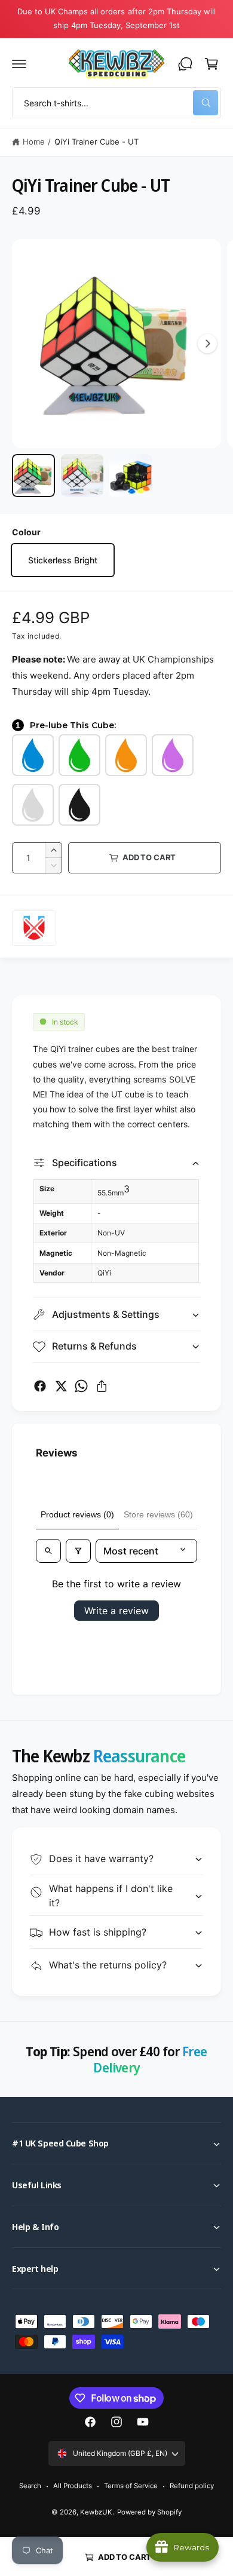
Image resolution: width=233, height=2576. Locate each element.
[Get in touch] (185, 64)
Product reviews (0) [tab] (77, 1514)
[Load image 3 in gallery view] (131, 476)
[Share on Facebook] (40, 1386)
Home (34, 142)
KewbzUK (96, 2512)
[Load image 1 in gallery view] (33, 476)
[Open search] (48, 1551)
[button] (19, 64)
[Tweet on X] (61, 1386)
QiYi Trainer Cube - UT (96, 142)
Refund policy (192, 2486)
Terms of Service (131, 2486)
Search (30, 2486)
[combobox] (116, 103)
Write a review (116, 1611)
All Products (73, 2486)
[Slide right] (207, 344)
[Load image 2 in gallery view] (82, 476)
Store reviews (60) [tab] (158, 1514)
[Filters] (78, 1551)
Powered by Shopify (149, 2512)
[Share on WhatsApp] (81, 1386)
